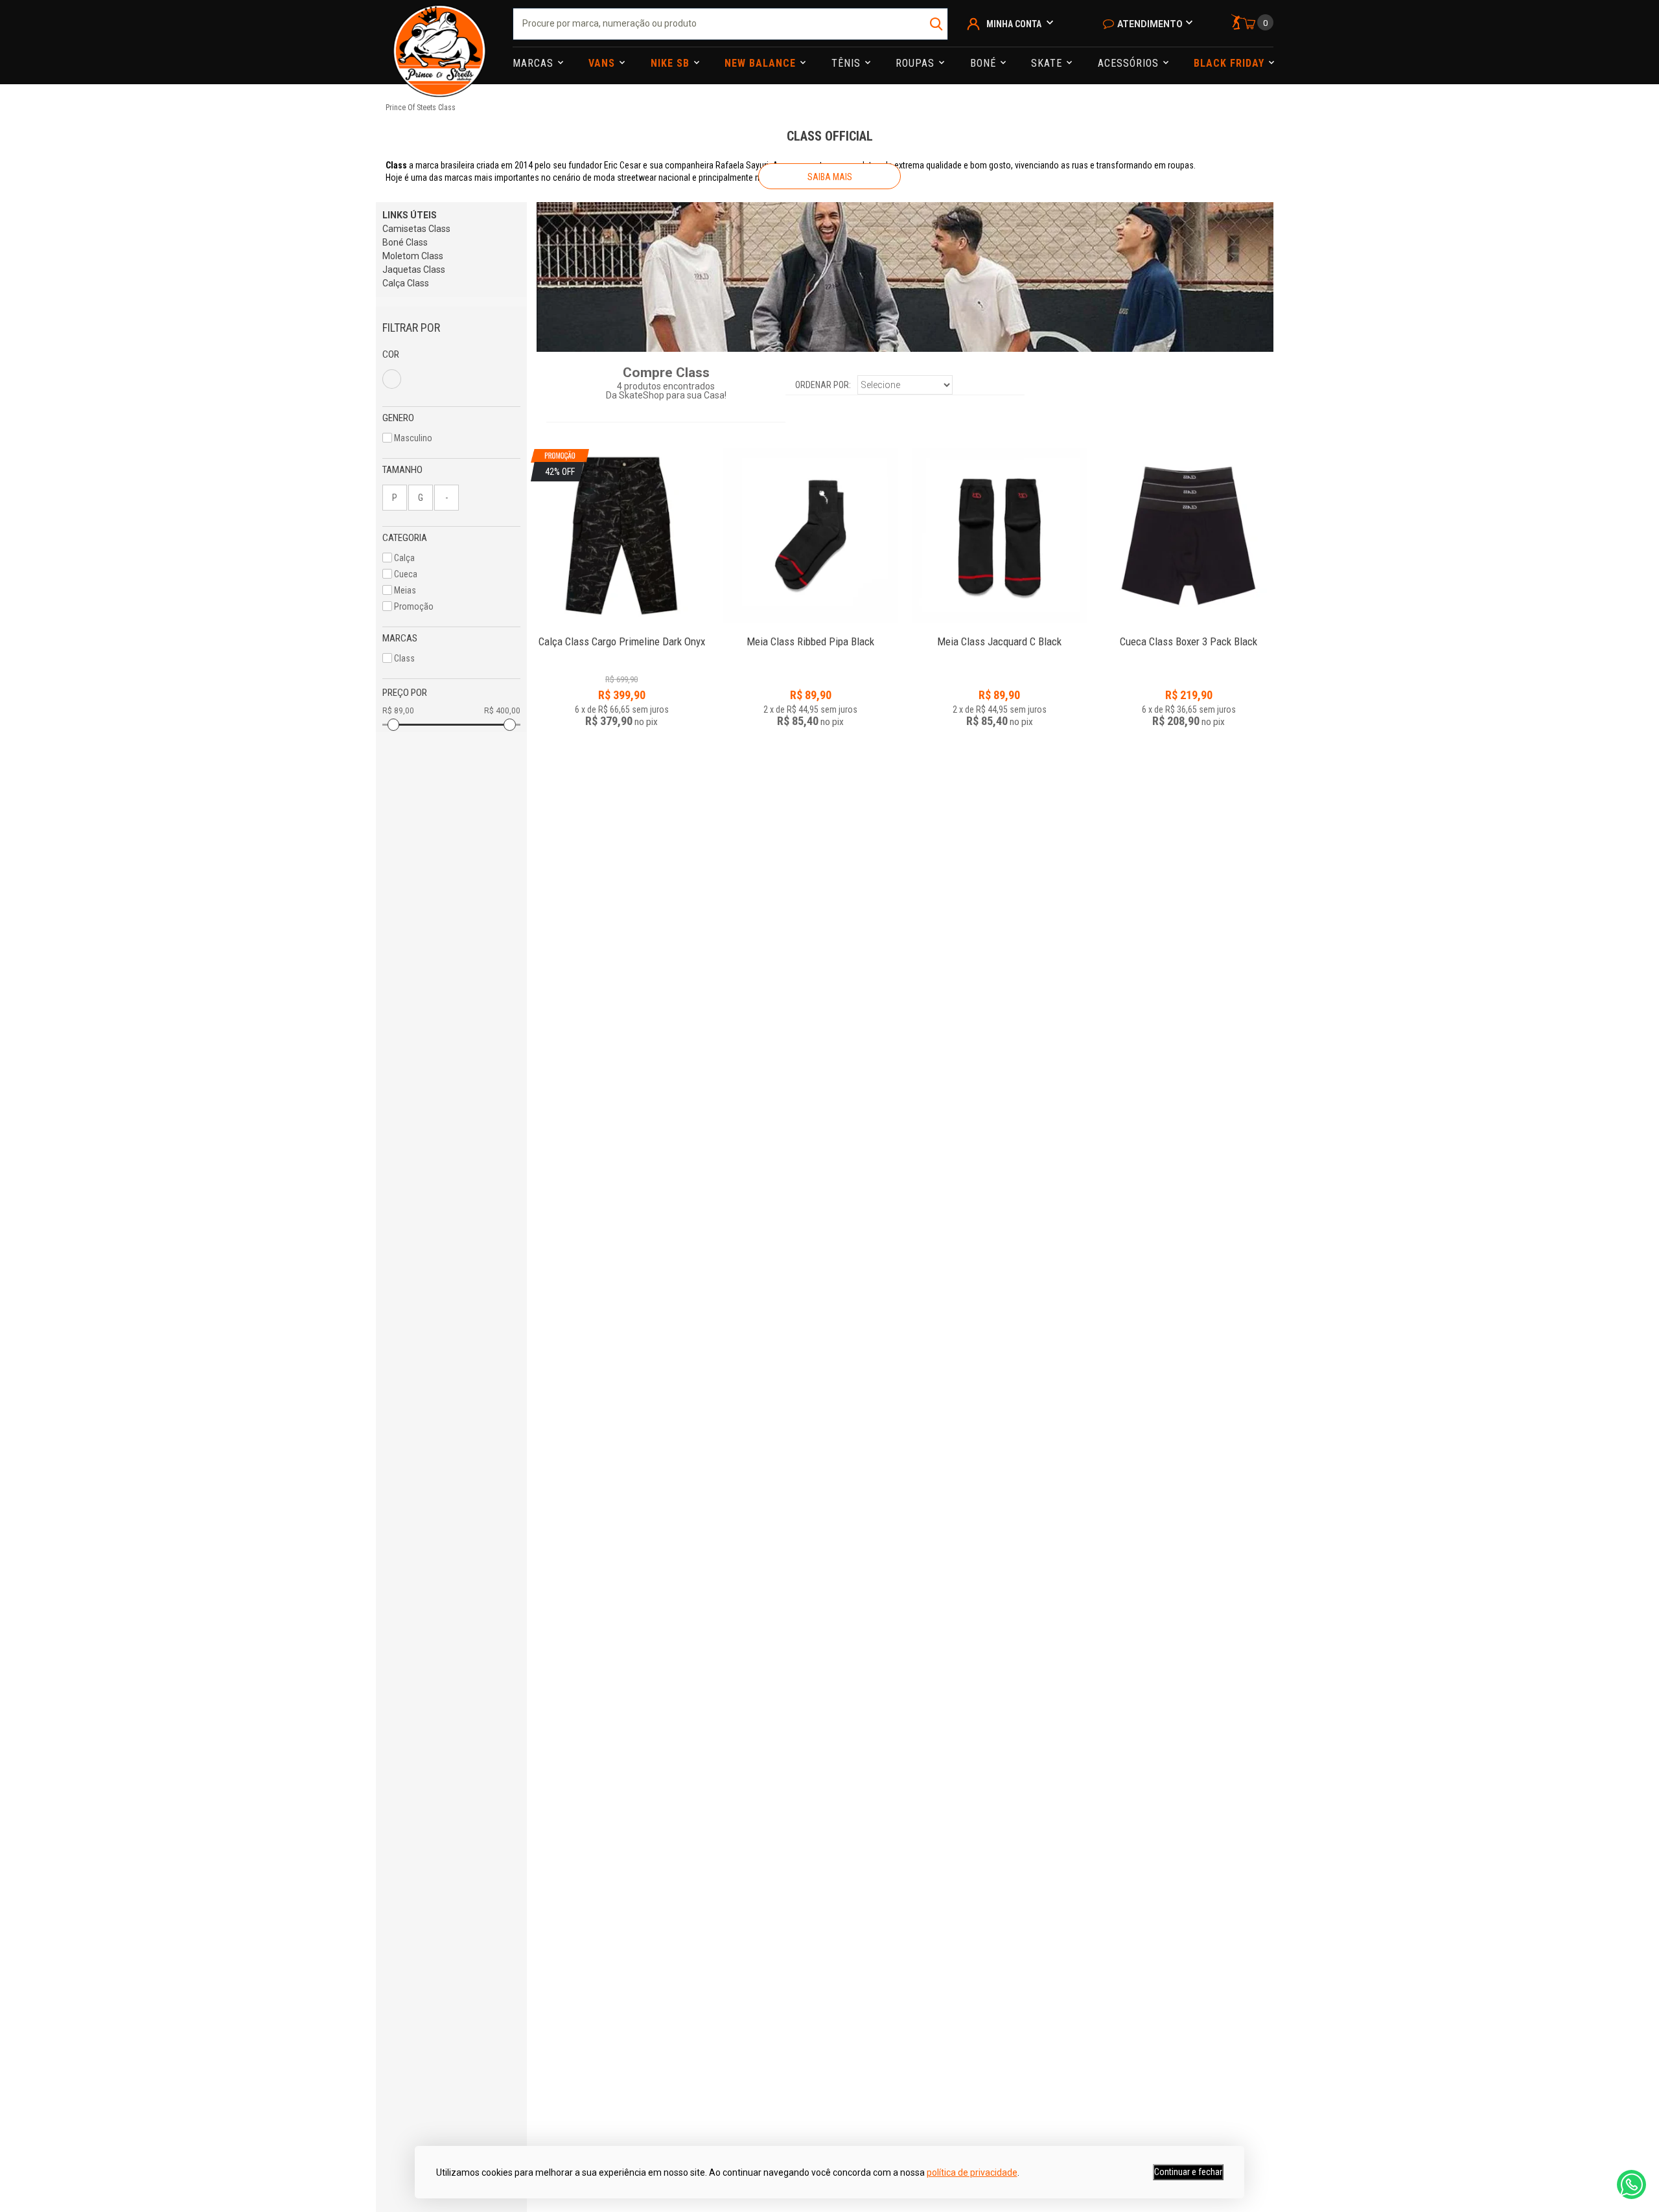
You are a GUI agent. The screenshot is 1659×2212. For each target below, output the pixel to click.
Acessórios (1130, 63)
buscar (937, 24)
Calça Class (406, 283)
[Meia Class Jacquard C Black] (999, 536)
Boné (985, 63)
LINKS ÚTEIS (410, 215)
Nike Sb (672, 63)
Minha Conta (1014, 24)
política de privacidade (972, 2172)
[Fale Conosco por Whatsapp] (1631, 2184)
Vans (603, 63)
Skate (1048, 63)
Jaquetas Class (414, 270)
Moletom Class (413, 256)
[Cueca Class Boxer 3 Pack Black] (1189, 536)
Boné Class (405, 242)
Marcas (535, 63)
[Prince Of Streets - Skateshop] (439, 42)
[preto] (392, 379)
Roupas (917, 63)
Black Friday (1231, 63)
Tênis (848, 63)
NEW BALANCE (762, 63)
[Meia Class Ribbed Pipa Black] (811, 536)
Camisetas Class (416, 229)
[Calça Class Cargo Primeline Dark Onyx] (621, 635)
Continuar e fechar (1188, 2172)
